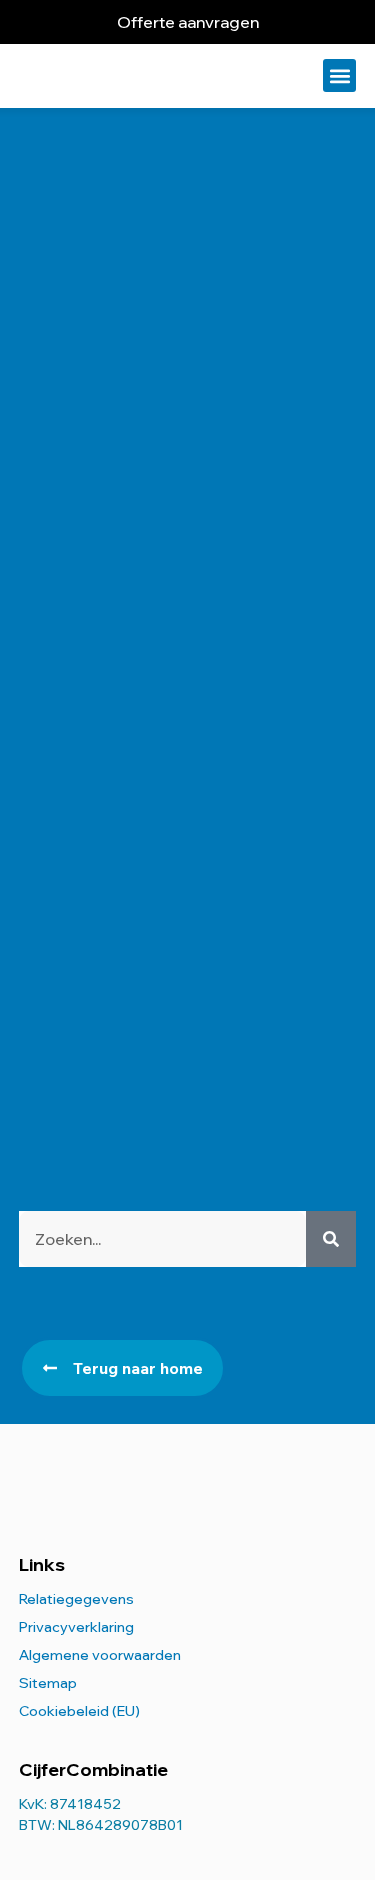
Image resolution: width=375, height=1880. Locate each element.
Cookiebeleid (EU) (79, 1711)
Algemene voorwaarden (100, 1655)
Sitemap (48, 1683)
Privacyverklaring (76, 1627)
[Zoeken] (331, 1239)
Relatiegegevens (76, 1599)
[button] (339, 75)
